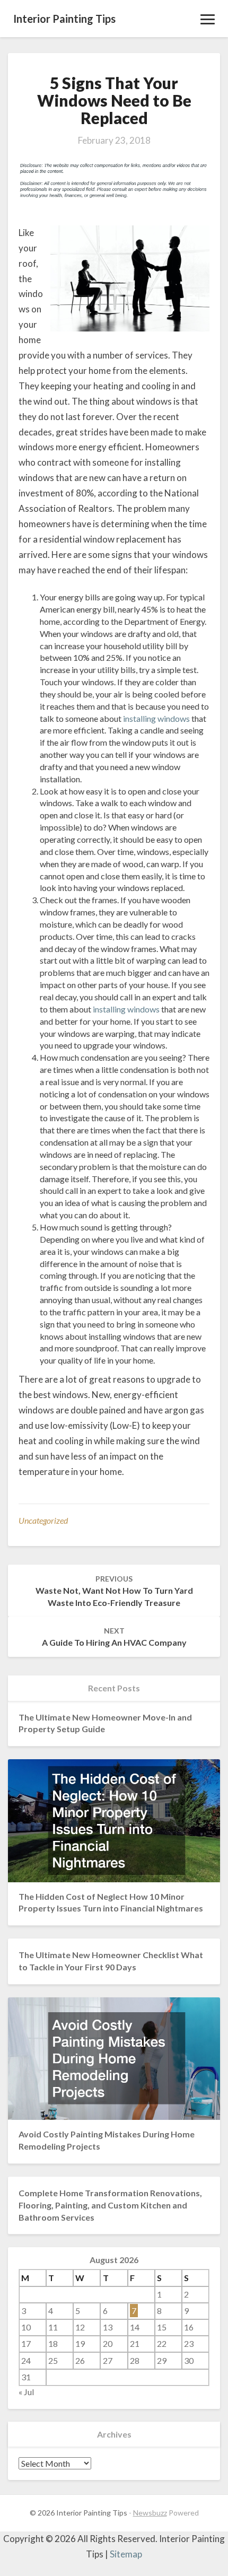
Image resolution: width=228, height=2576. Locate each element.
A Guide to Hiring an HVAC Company (114, 1637)
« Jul (26, 2392)
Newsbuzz (150, 2513)
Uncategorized (43, 1520)
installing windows (156, 718)
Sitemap (126, 2554)
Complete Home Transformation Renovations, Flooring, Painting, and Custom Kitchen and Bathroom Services (110, 2205)
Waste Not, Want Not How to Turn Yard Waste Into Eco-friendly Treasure (114, 1591)
